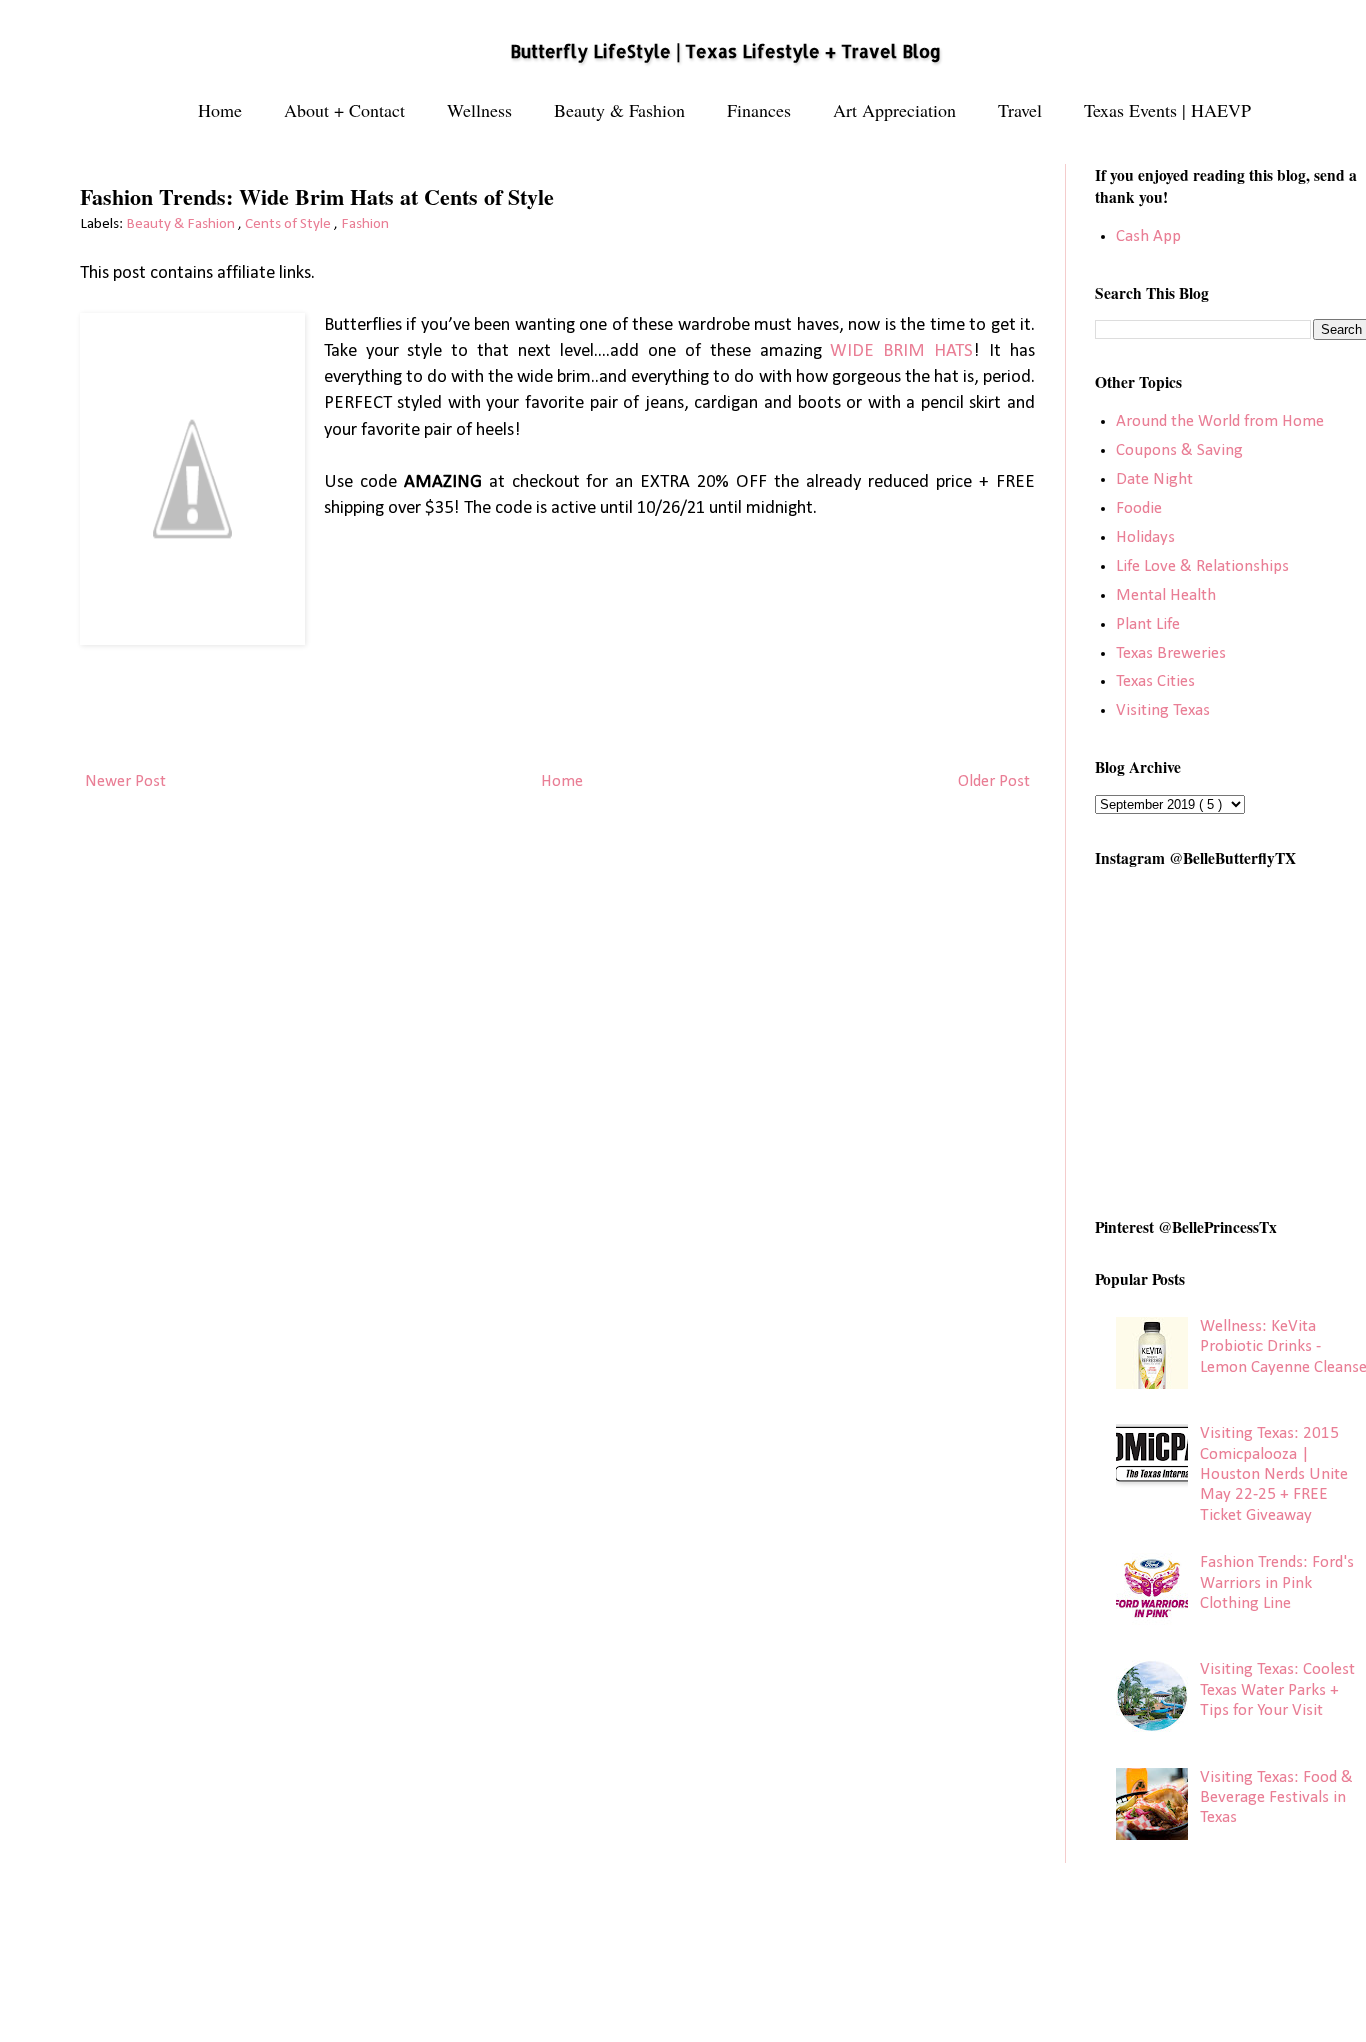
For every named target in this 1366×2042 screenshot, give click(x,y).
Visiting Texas (1163, 710)
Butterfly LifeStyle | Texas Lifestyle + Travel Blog (725, 51)
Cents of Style (289, 224)
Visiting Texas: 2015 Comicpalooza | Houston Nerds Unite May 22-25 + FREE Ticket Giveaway (1274, 1474)
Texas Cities (1155, 681)
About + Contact (344, 110)
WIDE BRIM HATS (901, 351)
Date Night (1154, 479)
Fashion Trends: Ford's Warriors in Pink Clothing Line (1277, 1583)
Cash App (1148, 236)
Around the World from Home (1220, 421)
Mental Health (1166, 595)
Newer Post (125, 781)
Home (220, 110)
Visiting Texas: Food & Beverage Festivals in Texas (1276, 1798)
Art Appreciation (894, 110)
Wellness (479, 110)
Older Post (994, 781)
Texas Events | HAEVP (1167, 110)
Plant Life (1148, 624)
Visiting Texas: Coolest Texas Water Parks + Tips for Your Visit (1277, 1690)
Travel (1020, 110)
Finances (759, 110)
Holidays (1145, 537)
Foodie (1139, 508)
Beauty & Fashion (619, 110)
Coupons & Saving (1179, 450)
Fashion (365, 224)
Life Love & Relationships (1202, 566)
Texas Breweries (1171, 653)
